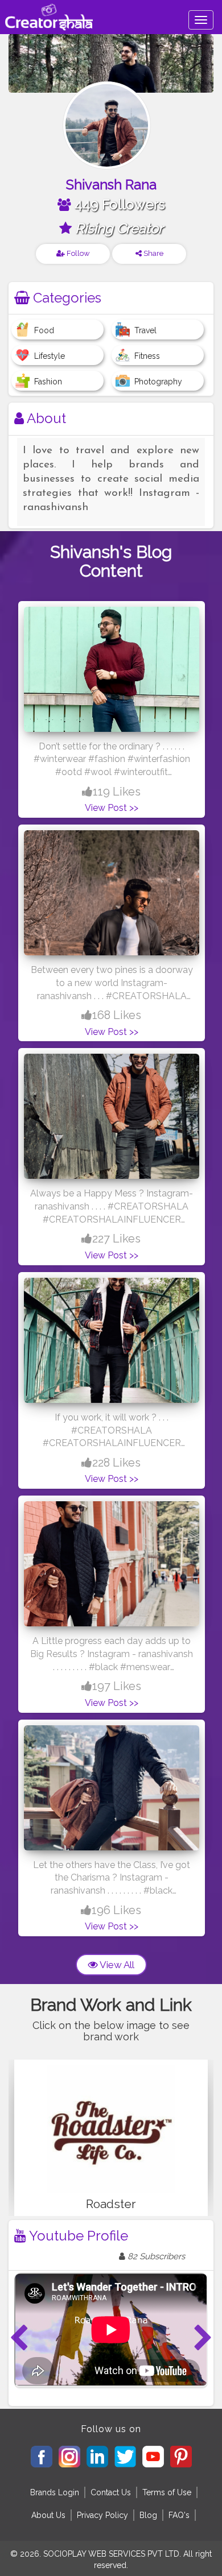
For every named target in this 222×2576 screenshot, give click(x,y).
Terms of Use (167, 2492)
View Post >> (112, 808)
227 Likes (116, 1239)
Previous (19, 2338)
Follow (77, 253)
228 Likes (116, 1463)
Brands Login (55, 2492)
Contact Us (111, 2492)
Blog (148, 2515)
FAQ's (179, 2515)
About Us (48, 2515)
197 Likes (117, 1686)
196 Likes (116, 1910)
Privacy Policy (102, 2515)
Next (203, 2338)
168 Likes (117, 1015)
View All (116, 1965)
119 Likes (117, 792)
